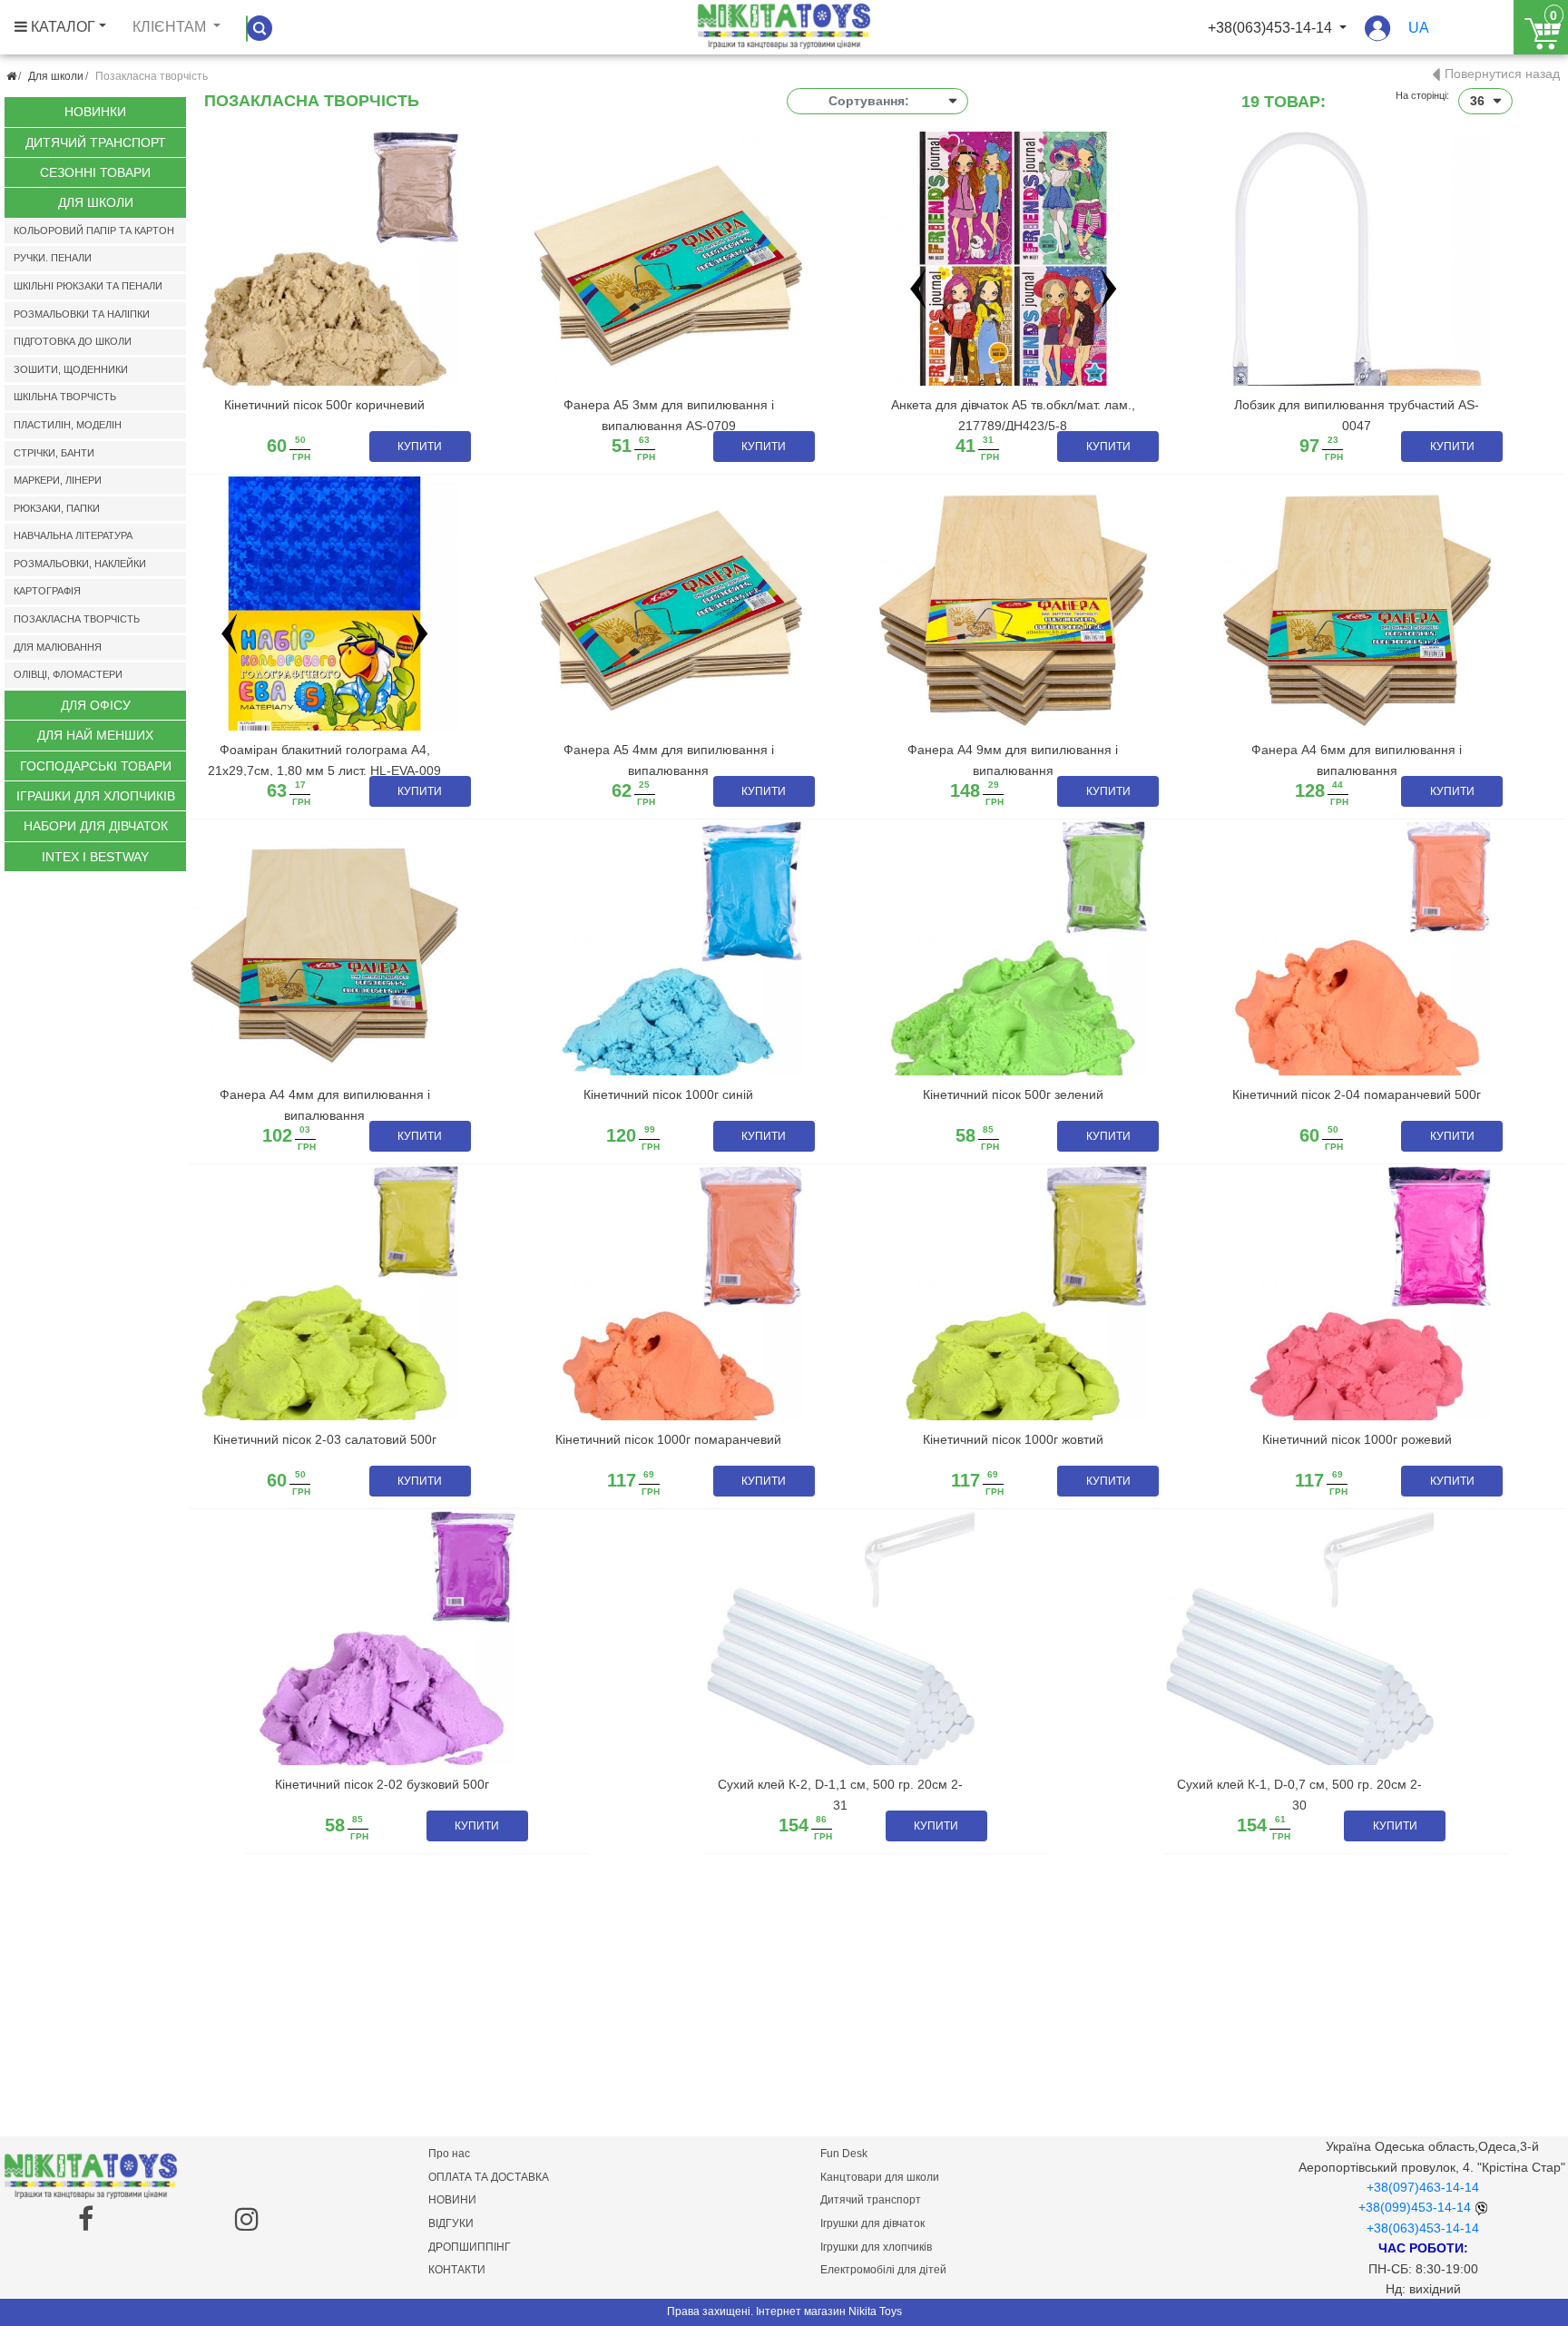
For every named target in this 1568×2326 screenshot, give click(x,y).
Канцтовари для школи (880, 2177)
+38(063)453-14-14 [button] (1272, 28)
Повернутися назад (1502, 74)
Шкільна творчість (65, 397)
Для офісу (96, 705)
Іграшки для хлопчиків (96, 796)
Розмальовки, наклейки (80, 564)
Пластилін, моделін (68, 425)
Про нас (449, 2154)
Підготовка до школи (73, 341)
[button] (1377, 37)
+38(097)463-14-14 (1423, 2187)
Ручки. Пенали (53, 258)
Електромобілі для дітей (883, 2270)
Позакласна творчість (77, 619)
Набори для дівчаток (96, 826)
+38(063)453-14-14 (1423, 2228)
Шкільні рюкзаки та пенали (88, 286)
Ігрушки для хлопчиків (876, 2247)
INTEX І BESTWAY (95, 857)
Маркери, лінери (58, 480)
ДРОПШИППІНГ (470, 2247)
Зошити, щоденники (71, 369)
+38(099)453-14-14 (1415, 2207)
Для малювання (58, 647)
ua (1419, 28)
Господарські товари (96, 766)
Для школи (56, 76)
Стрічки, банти (54, 453)
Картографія (47, 591)
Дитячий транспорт (96, 142)
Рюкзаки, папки (57, 508)
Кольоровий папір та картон (94, 231)
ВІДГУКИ (451, 2223)
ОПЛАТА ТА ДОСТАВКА (489, 2177)
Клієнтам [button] (171, 27)
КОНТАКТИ (457, 2270)
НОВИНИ (452, 2200)
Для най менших (95, 735)
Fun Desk (844, 2154)
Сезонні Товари (95, 172)
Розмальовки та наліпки (82, 314)
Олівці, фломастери (68, 674)
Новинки (95, 112)
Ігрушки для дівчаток (872, 2223)
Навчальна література (73, 535)
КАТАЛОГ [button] (61, 27)
